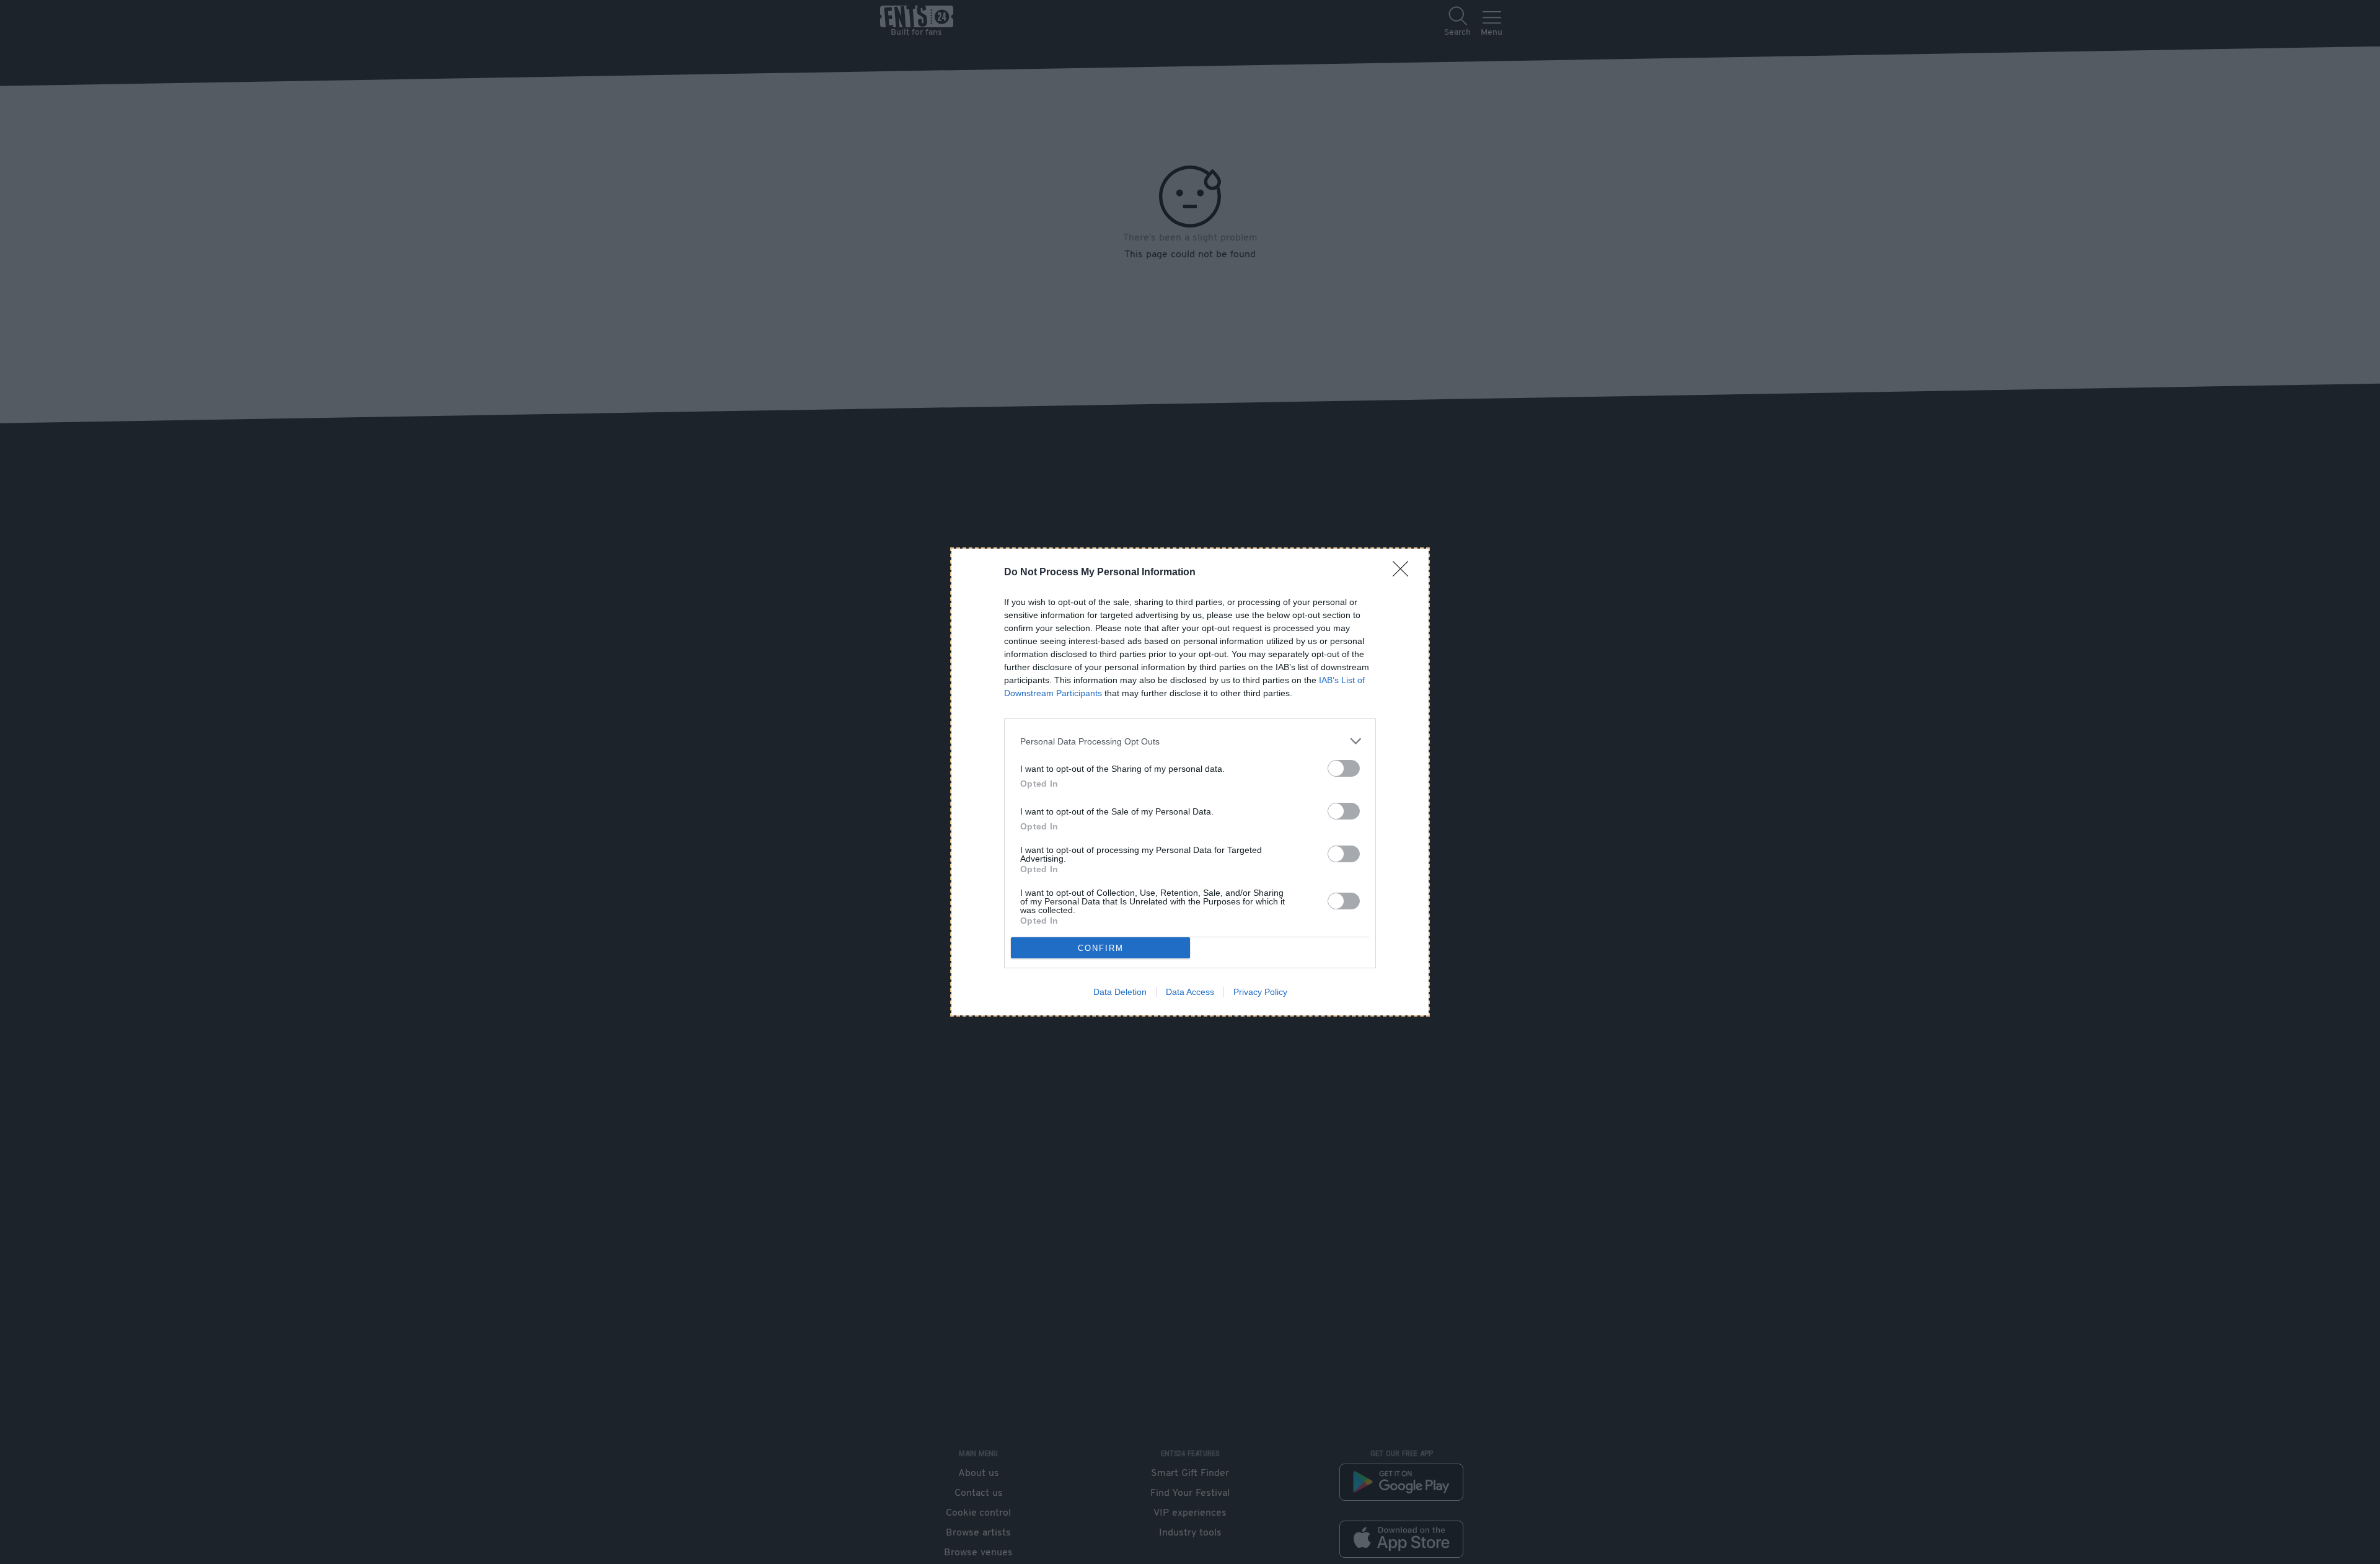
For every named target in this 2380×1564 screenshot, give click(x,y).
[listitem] (1190, 741)
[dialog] (1190, 782)
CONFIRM (1101, 948)
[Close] (1404, 573)
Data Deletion (1120, 992)
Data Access (1190, 992)
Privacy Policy (1260, 992)
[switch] (1344, 768)
